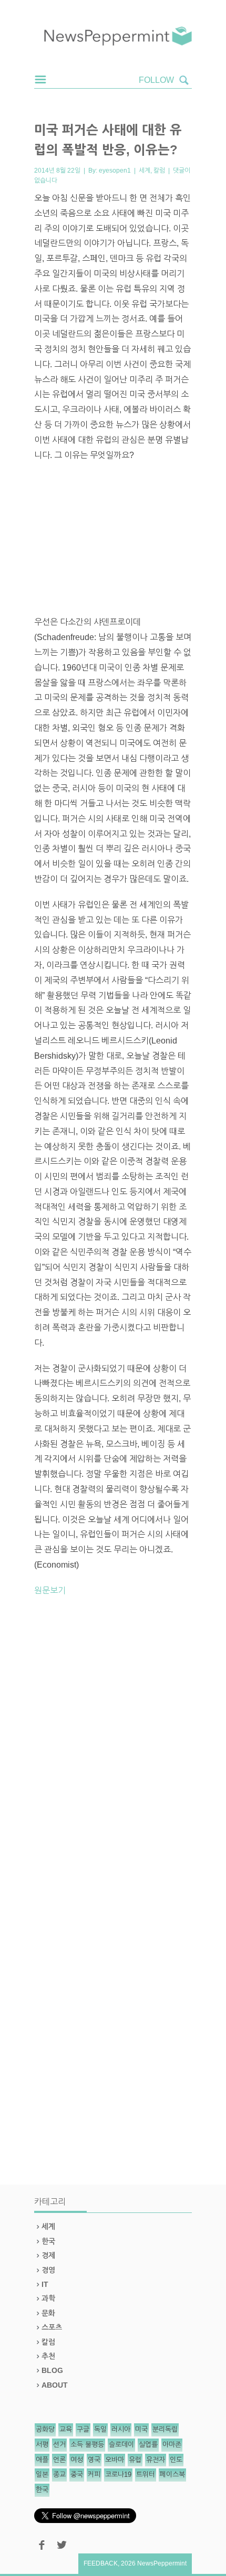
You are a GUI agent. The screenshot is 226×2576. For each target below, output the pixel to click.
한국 (48, 2241)
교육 (66, 2429)
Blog (52, 2370)
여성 (77, 2460)
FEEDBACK (101, 2563)
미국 (141, 2429)
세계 (145, 171)
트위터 (146, 2474)
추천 (48, 2356)
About (55, 2385)
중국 (77, 2474)
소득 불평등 (87, 2445)
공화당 (45, 2429)
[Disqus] (113, 1751)
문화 (48, 2313)
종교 (59, 2474)
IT (45, 2284)
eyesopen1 (115, 171)
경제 (48, 2255)
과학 (48, 2298)
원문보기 (50, 1590)
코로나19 (118, 2474)
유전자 (156, 2460)
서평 (42, 2445)
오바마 (115, 2460)
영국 (94, 2460)
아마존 (172, 2445)
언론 (59, 2460)
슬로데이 (121, 2445)
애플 (42, 2460)
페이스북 (172, 2474)
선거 (59, 2445)
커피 (94, 2474)
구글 (83, 2429)
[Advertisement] (113, 539)
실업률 (148, 2445)
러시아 (121, 2429)
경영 (48, 2270)
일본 (42, 2474)
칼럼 (159, 171)
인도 (176, 2460)
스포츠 (52, 2327)
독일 (100, 2429)
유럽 (135, 2460)
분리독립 (165, 2429)
